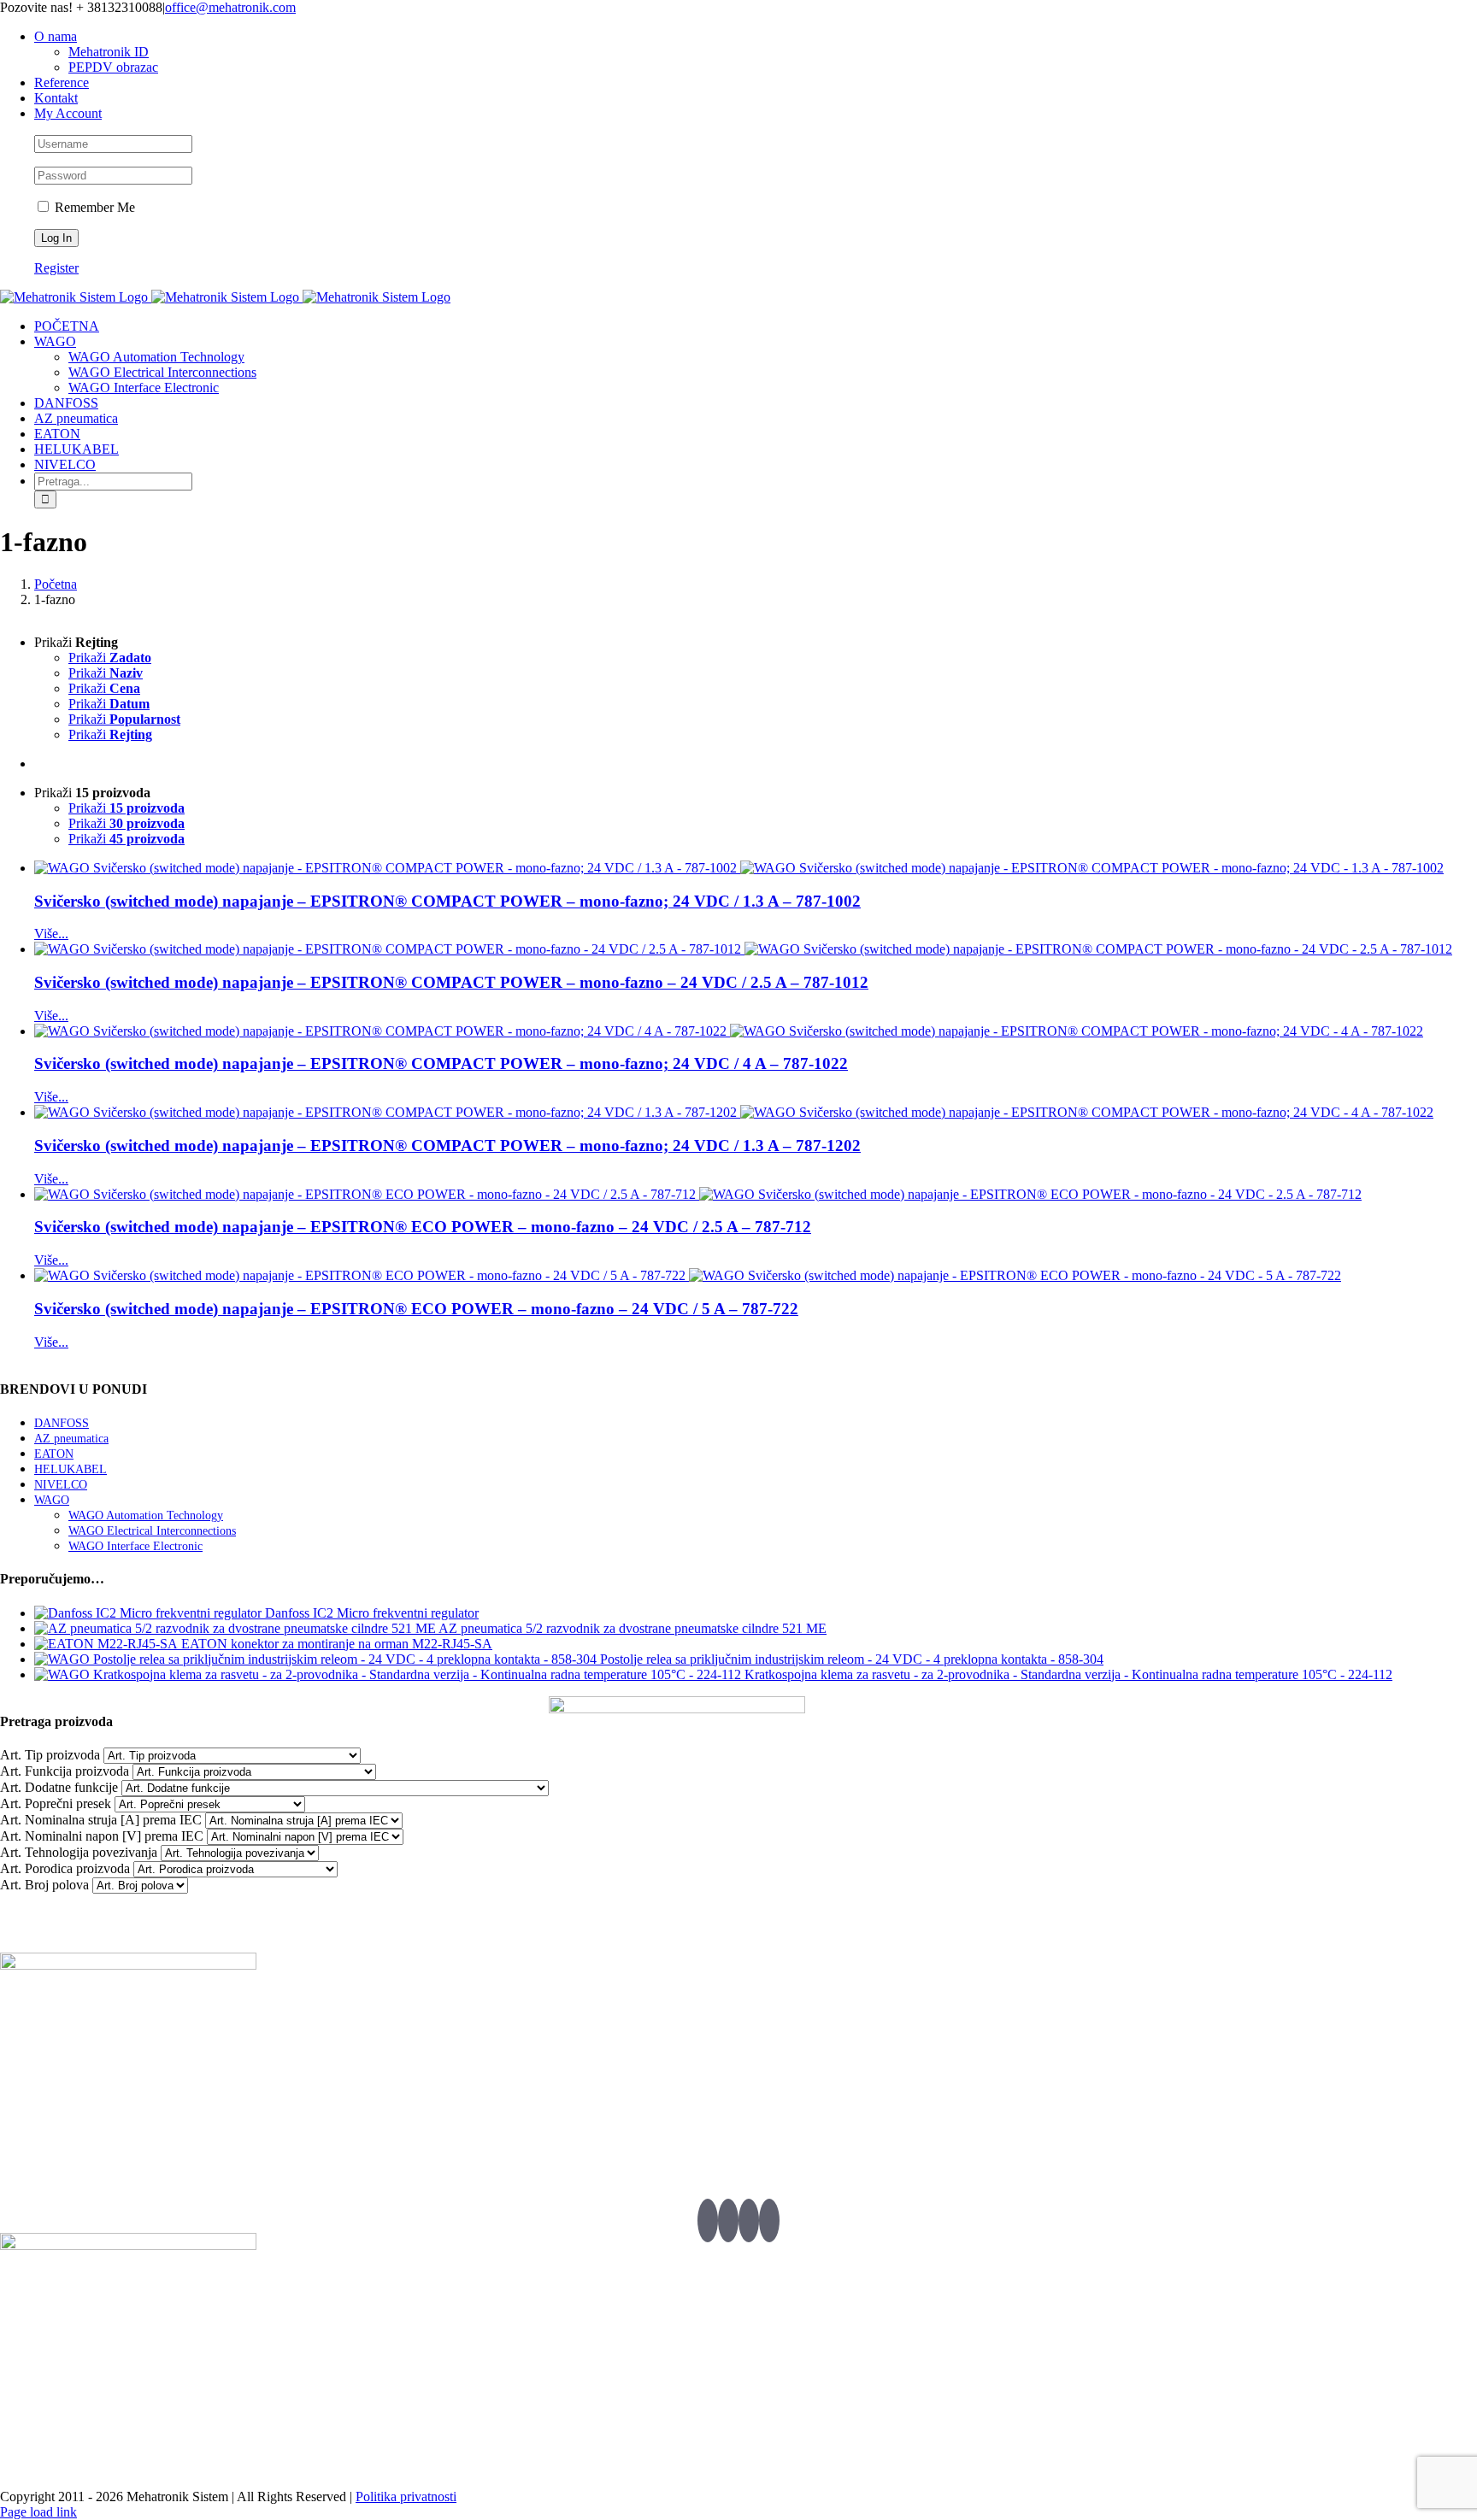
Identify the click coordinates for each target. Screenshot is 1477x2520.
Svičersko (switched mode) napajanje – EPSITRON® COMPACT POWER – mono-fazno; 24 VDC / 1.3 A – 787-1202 (447, 1145)
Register (56, 268)
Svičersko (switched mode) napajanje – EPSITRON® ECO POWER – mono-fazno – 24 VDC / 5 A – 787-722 (416, 1309)
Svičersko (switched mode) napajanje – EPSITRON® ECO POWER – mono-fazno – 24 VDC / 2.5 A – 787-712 (423, 1227)
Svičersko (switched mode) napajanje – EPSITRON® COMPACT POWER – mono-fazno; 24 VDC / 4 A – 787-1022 (441, 1063)
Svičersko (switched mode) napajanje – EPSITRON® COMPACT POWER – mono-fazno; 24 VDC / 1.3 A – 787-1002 (447, 901)
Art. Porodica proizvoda (65, 1868)
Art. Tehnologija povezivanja (79, 1852)
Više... (51, 934)
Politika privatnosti (406, 2497)
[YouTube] (749, 2220)
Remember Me (93, 207)
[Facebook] (728, 2220)
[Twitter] (708, 2220)
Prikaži (110, 658)
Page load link (38, 2512)
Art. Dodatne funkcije (59, 1787)
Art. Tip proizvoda (50, 1755)
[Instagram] (769, 2220)
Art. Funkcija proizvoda (65, 1771)
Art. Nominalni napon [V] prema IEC (102, 1836)
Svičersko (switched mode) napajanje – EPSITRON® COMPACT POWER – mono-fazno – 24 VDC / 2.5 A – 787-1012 (451, 982)
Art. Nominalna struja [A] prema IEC (101, 1820)
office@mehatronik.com (230, 7)
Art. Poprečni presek (56, 1803)
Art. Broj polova (44, 1885)
